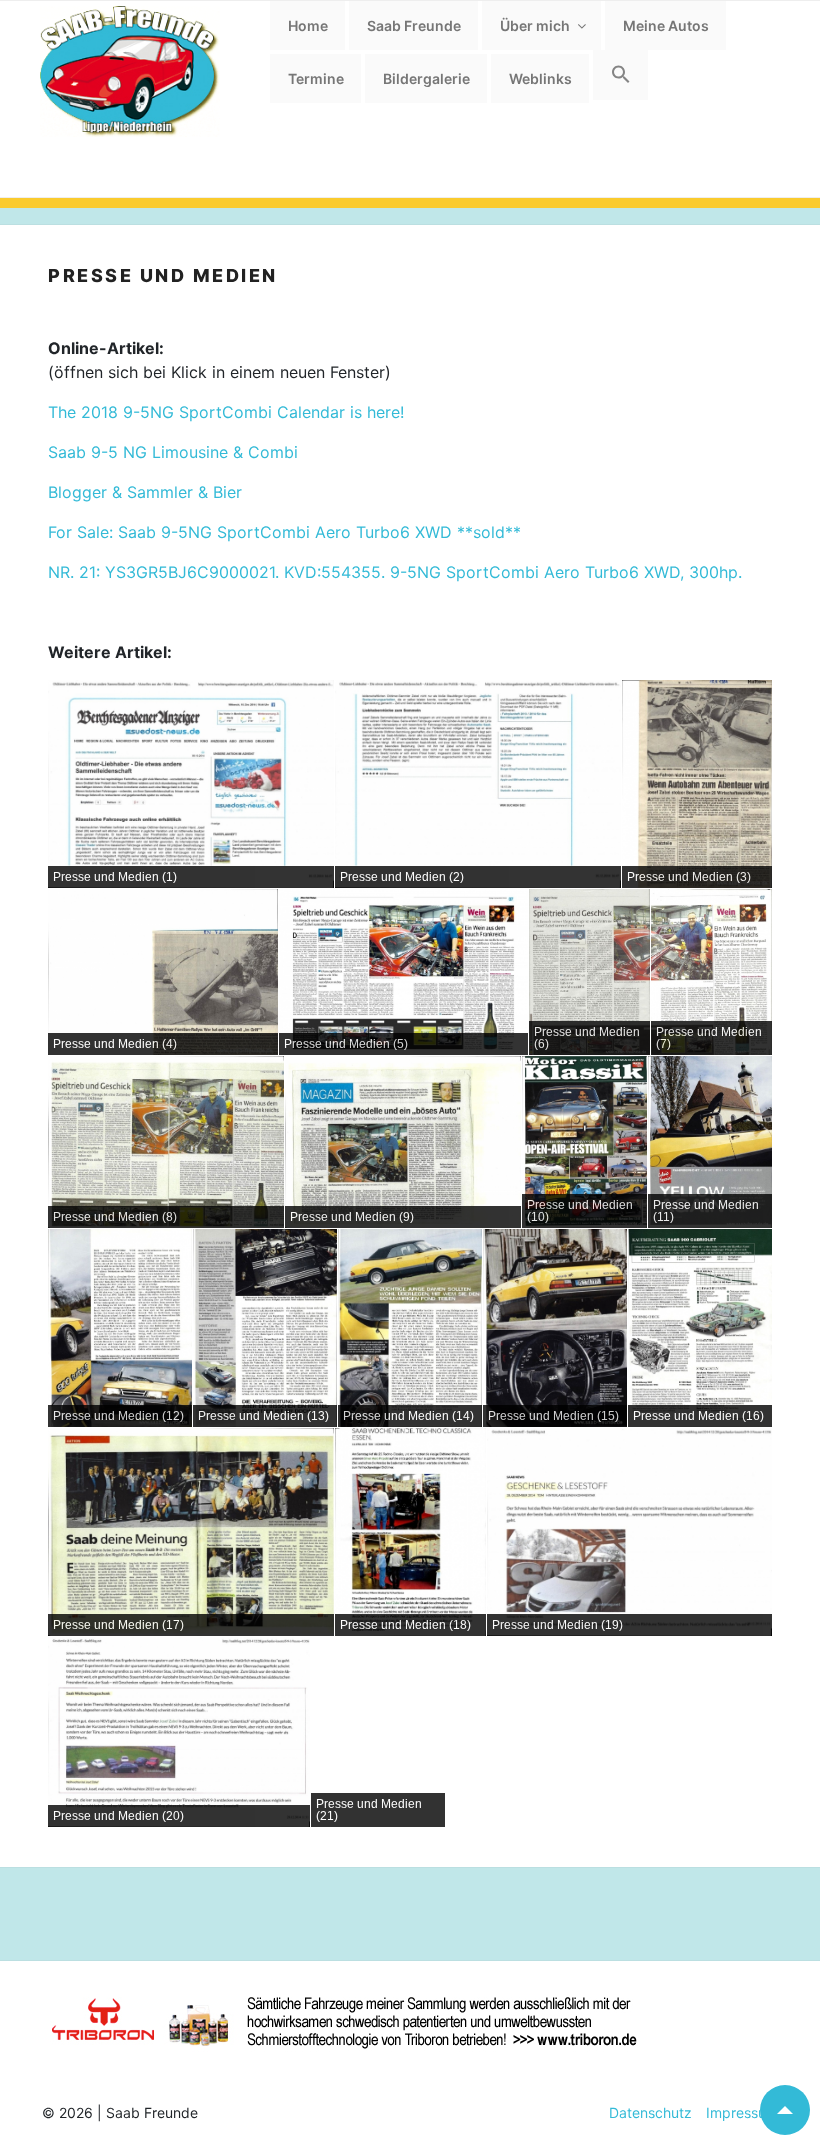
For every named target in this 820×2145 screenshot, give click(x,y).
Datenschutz (650, 2112)
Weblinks (540, 78)
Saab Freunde (414, 25)
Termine (316, 78)
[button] (620, 75)
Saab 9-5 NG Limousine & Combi (173, 452)
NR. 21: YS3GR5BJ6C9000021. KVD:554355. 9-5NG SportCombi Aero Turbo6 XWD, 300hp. (395, 572)
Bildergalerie (426, 78)
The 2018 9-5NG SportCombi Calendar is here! (226, 412)
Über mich (535, 25)
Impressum (735, 2112)
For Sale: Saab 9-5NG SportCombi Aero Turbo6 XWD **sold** (284, 532)
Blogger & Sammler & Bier (145, 492)
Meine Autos (666, 25)
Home (308, 25)
